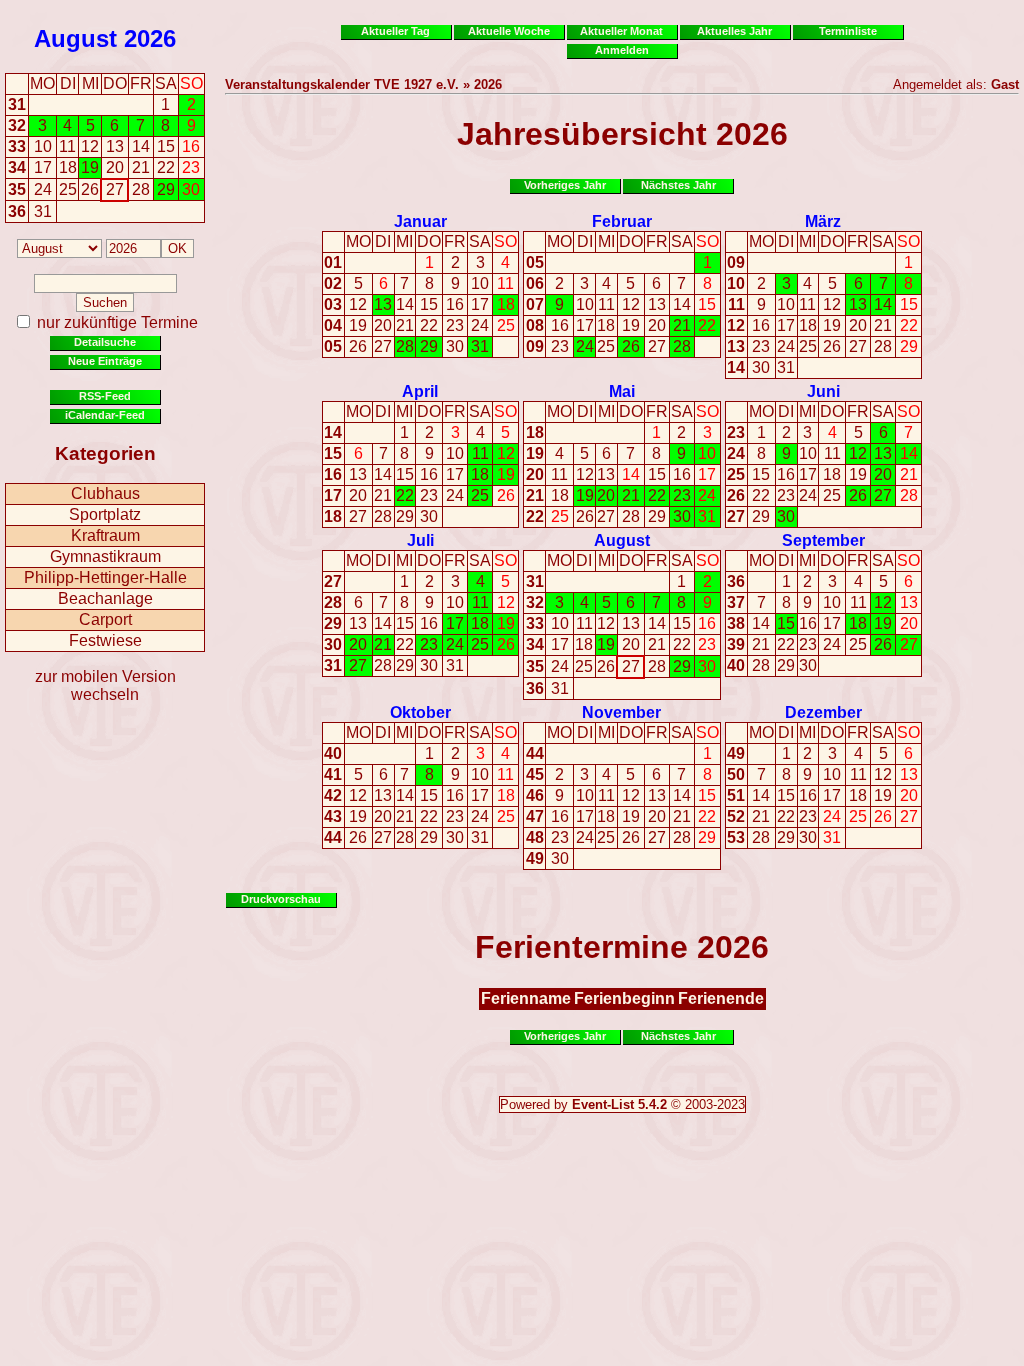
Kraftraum (105, 535)
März (823, 221)
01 (333, 262)
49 (535, 858)
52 (736, 816)
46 (535, 795)
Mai (622, 391)
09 (535, 346)
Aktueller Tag (395, 31)
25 (506, 325)
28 (405, 346)
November (621, 712)
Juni (823, 391)
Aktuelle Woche (509, 31)
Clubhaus (105, 493)
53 (736, 837)
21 (405, 325)
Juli (420, 540)
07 (535, 304)
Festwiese (105, 640)
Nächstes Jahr (678, 185)
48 (535, 837)
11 (505, 283)
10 (480, 283)
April (420, 391)
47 (535, 816)
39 (736, 644)
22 (429, 325)
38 (736, 623)
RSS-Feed (105, 396)
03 (333, 304)
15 (429, 304)
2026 (150, 38)
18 (506, 304)
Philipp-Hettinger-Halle (105, 577)
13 (383, 304)
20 (383, 325)
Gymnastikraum (105, 556)
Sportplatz (105, 514)
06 (535, 283)
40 (736, 665)
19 (358, 325)
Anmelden (622, 50)
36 (17, 211)
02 (333, 283)
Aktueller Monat (621, 31)
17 (480, 304)
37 (736, 602)
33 (17, 146)
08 (535, 325)
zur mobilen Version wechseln (105, 685)
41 (333, 774)
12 (358, 304)
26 (358, 346)
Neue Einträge (105, 361)
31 (17, 104)
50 (736, 774)
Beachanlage (105, 598)
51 (736, 795)
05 (333, 346)
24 (480, 325)
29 (429, 346)
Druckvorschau (281, 899)
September (823, 540)
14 (405, 304)
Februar (622, 221)
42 (333, 795)
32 (17, 125)
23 (455, 325)
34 (17, 167)
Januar (420, 221)
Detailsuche (105, 342)
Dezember (823, 712)
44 (333, 837)
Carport (105, 619)
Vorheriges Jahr (565, 185)
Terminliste (848, 31)
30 (455, 346)
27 (383, 346)
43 (333, 816)
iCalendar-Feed (105, 415)
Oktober (420, 712)
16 (455, 304)
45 (535, 774)
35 (17, 189)
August (75, 38)
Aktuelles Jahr (734, 31)
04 (333, 325)
